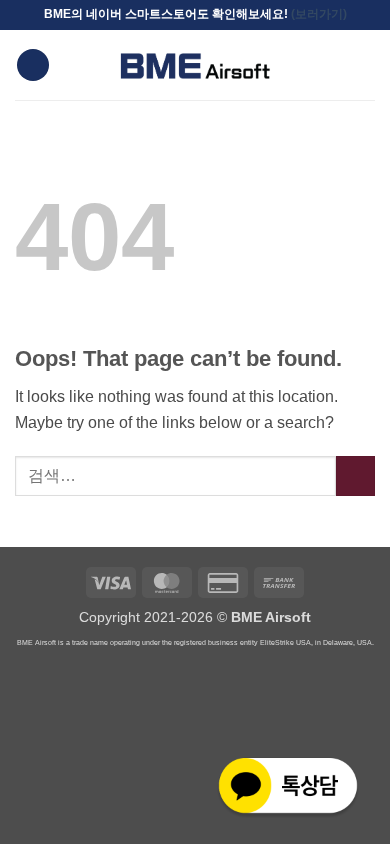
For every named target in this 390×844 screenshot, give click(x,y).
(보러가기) (319, 14)
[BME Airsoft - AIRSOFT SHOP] (195, 65)
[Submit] (355, 475)
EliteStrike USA (285, 642)
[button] (33, 65)
